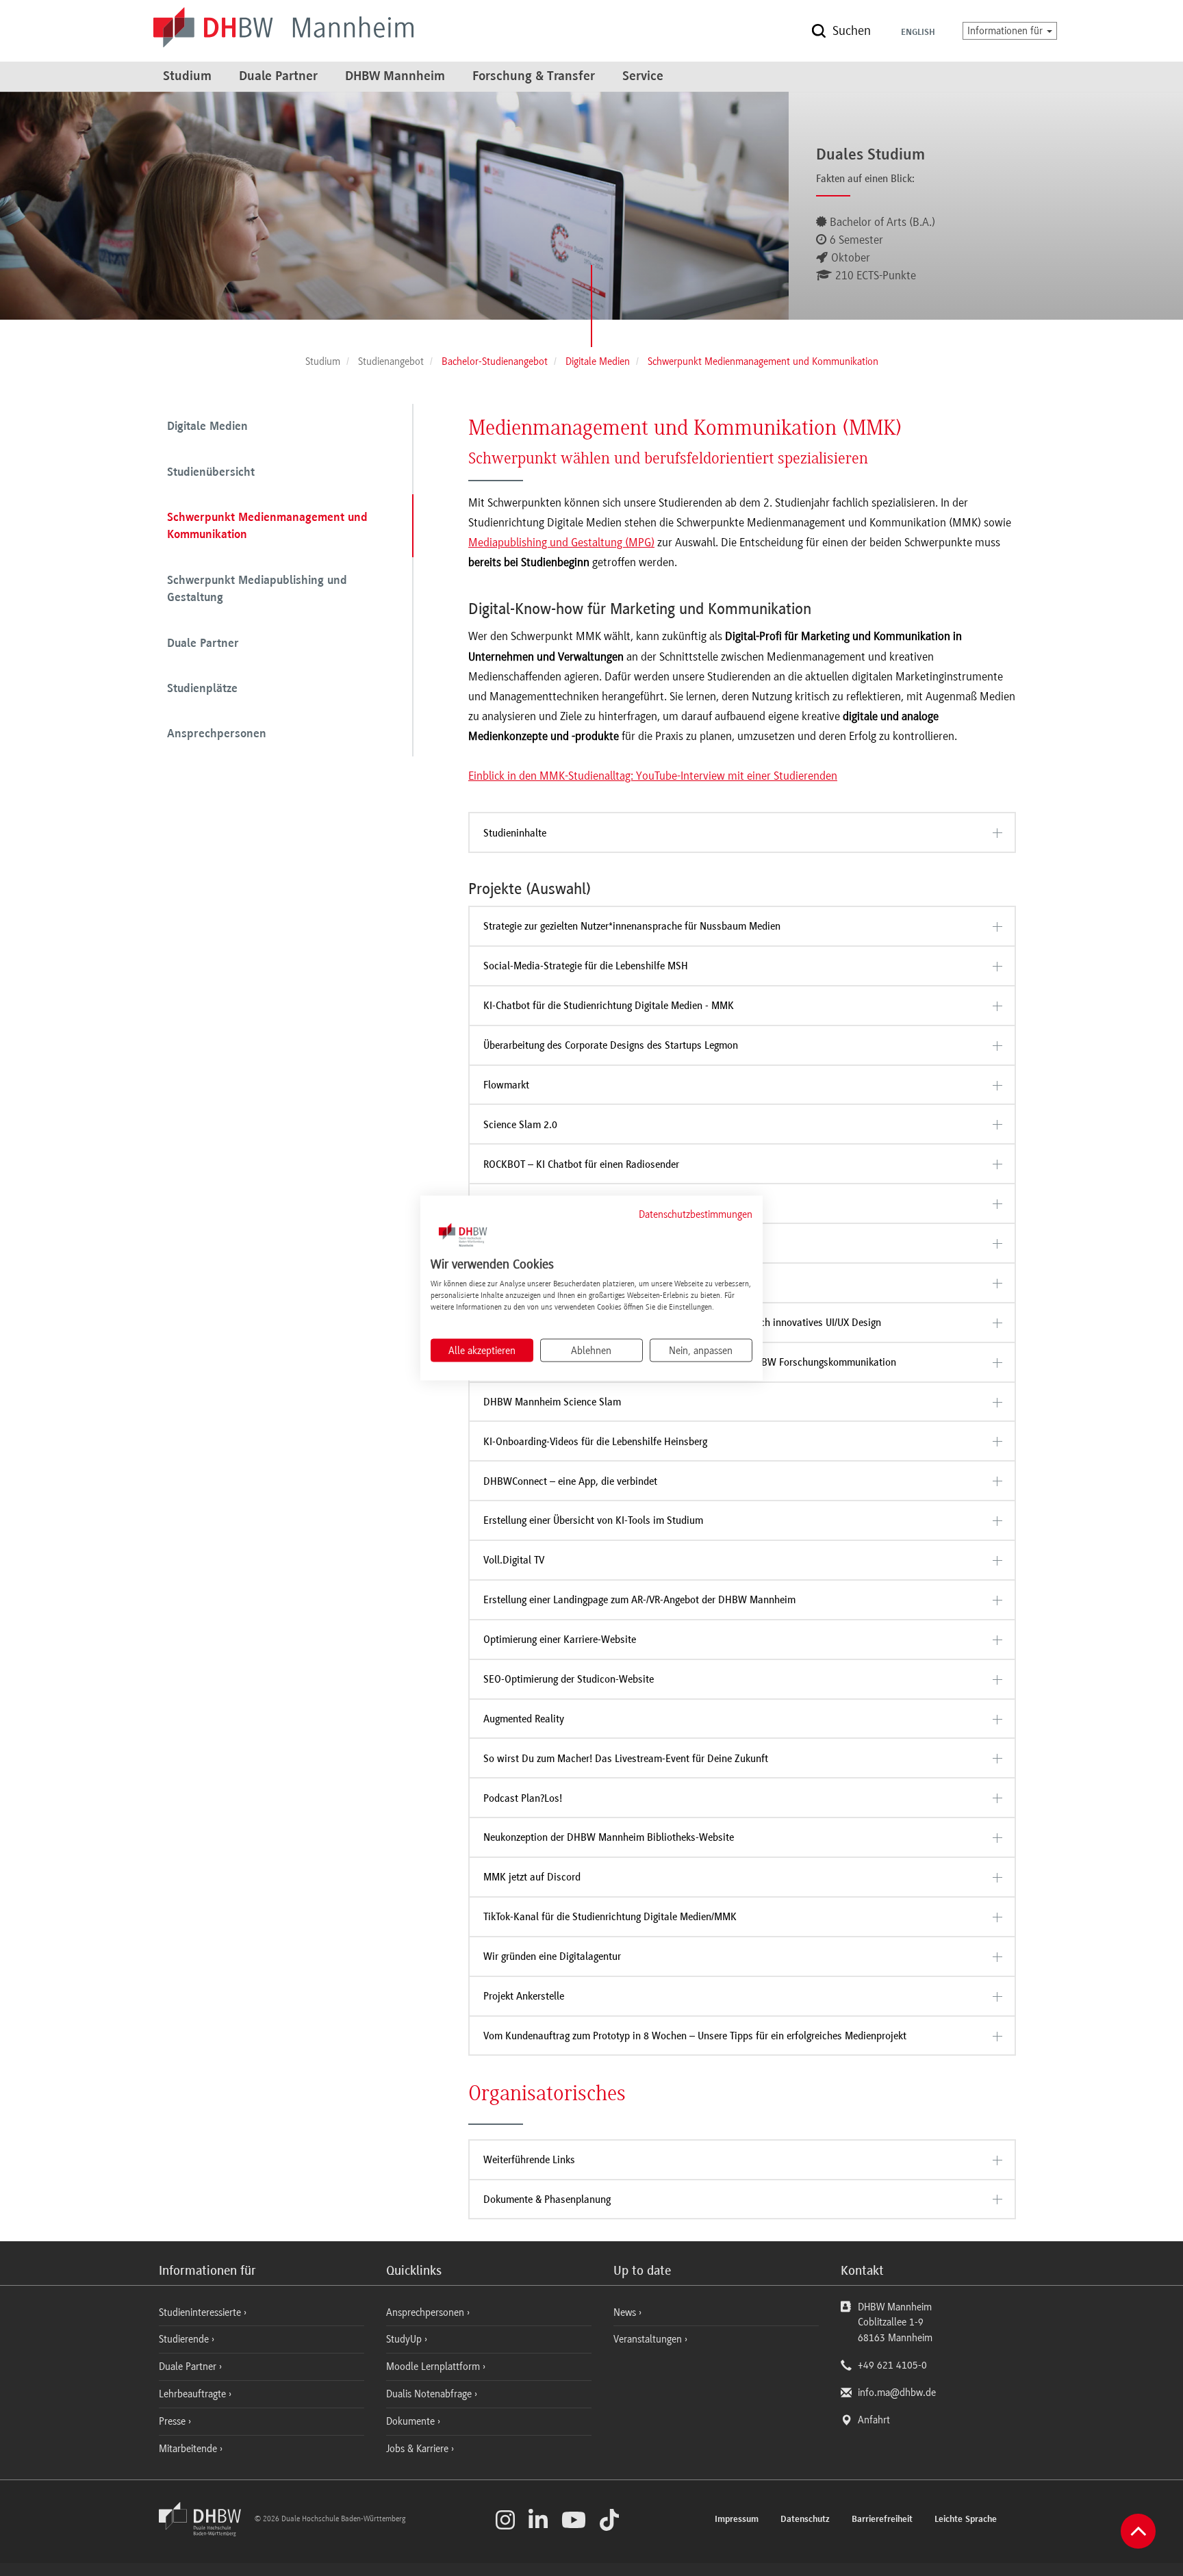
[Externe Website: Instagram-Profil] (505, 2520)
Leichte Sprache (966, 2520)
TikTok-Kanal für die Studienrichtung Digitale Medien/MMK (610, 1917)
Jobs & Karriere (419, 2449)
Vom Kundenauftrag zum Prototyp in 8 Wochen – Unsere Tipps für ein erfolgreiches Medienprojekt (695, 2036)
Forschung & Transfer (534, 77)
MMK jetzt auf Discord (532, 1877)
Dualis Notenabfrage (430, 2394)
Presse (174, 2421)
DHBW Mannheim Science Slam (552, 1402)
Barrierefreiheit (882, 2520)
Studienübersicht (211, 473)
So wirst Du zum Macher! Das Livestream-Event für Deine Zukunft (626, 1759)
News (625, 2312)
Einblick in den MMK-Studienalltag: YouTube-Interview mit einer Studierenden (653, 776)
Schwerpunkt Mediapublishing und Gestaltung (257, 590)
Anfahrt (874, 2420)
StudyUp (405, 2339)
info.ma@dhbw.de (897, 2393)
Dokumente (412, 2421)
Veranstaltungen (648, 2339)
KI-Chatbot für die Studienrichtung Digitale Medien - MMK (609, 1006)
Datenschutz (805, 2520)
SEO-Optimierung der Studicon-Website (569, 1679)
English (918, 33)
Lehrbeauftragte (194, 2394)
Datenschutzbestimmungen (696, 1214)
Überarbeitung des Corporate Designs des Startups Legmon (611, 1045)
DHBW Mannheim (395, 77)
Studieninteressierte (201, 2312)
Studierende (185, 2339)
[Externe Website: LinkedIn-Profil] (538, 2520)
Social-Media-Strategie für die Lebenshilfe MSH (586, 966)
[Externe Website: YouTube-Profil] (574, 2520)
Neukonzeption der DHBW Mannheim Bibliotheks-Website (609, 1837)
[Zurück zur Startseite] (205, 2533)
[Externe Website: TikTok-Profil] (609, 2520)
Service (643, 77)
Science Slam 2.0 (520, 1125)
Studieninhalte (515, 833)
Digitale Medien (207, 427)
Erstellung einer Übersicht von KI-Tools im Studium (593, 1520)
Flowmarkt (506, 1085)
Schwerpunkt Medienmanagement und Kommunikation (267, 527)
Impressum (737, 2520)
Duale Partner (278, 77)
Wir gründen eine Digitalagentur (552, 1956)
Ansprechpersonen (217, 735)
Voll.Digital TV (514, 1560)
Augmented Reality (524, 1719)
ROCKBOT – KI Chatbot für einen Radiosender (581, 1164)
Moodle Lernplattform (434, 2367)
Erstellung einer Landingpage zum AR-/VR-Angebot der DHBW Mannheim (639, 1600)
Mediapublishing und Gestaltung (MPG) (561, 542)
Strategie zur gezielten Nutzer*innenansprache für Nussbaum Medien (632, 926)
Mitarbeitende (189, 2449)
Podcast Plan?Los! (523, 1798)
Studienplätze (202, 689)
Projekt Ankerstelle (524, 1996)
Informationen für (1006, 31)
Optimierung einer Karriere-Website (560, 1640)
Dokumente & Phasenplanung (547, 2199)
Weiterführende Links (529, 2160)
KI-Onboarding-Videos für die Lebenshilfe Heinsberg (595, 1442)
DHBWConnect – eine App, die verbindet (570, 1481)
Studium (187, 77)
